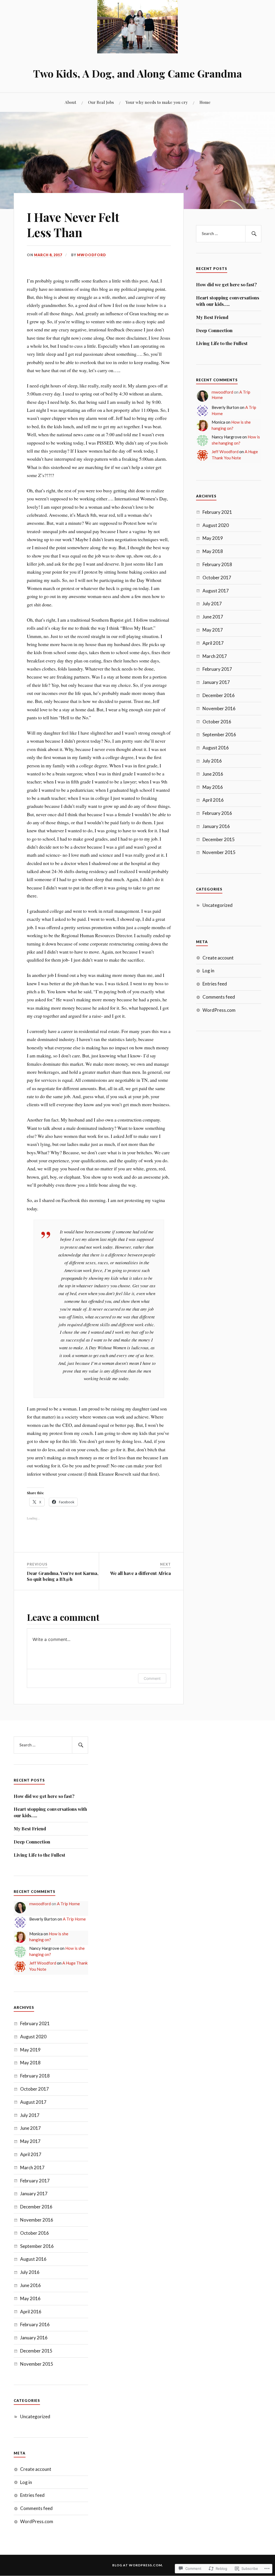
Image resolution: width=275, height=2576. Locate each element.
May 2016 (213, 787)
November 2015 (219, 852)
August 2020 (216, 525)
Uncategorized (218, 905)
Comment (152, 1678)
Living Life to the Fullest (222, 343)
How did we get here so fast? (226, 284)
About (70, 102)
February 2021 (217, 512)
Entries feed (215, 984)
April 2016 (213, 800)
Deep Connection (214, 330)
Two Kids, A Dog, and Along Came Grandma (137, 73)
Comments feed (219, 997)
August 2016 (216, 748)
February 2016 (217, 813)
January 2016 (216, 826)
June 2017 (213, 617)
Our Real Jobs (101, 102)
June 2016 (213, 774)
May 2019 (213, 538)
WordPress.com (219, 1010)
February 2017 (217, 669)
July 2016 (212, 761)
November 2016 (219, 708)
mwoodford (92, 255)
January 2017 (216, 682)
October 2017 (217, 578)
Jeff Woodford (225, 452)
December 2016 (219, 695)
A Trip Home (68, 1904)
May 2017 (213, 630)
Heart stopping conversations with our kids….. (228, 301)
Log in (208, 971)
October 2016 (217, 722)
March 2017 (215, 656)
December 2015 (219, 839)
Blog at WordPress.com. (138, 2565)
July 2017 (212, 604)
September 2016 (219, 734)
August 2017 (216, 591)
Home (205, 102)
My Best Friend (212, 317)
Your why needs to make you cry (157, 102)
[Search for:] (229, 234)
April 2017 (213, 643)
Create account (218, 958)
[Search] (253, 234)
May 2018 (213, 551)
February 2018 (217, 564)
